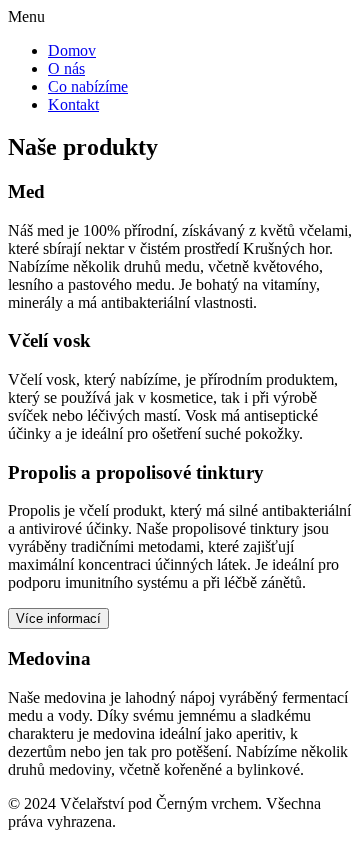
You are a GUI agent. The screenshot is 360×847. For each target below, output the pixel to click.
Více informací (58, 618)
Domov (72, 50)
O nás (66, 68)
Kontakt (73, 104)
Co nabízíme (88, 86)
